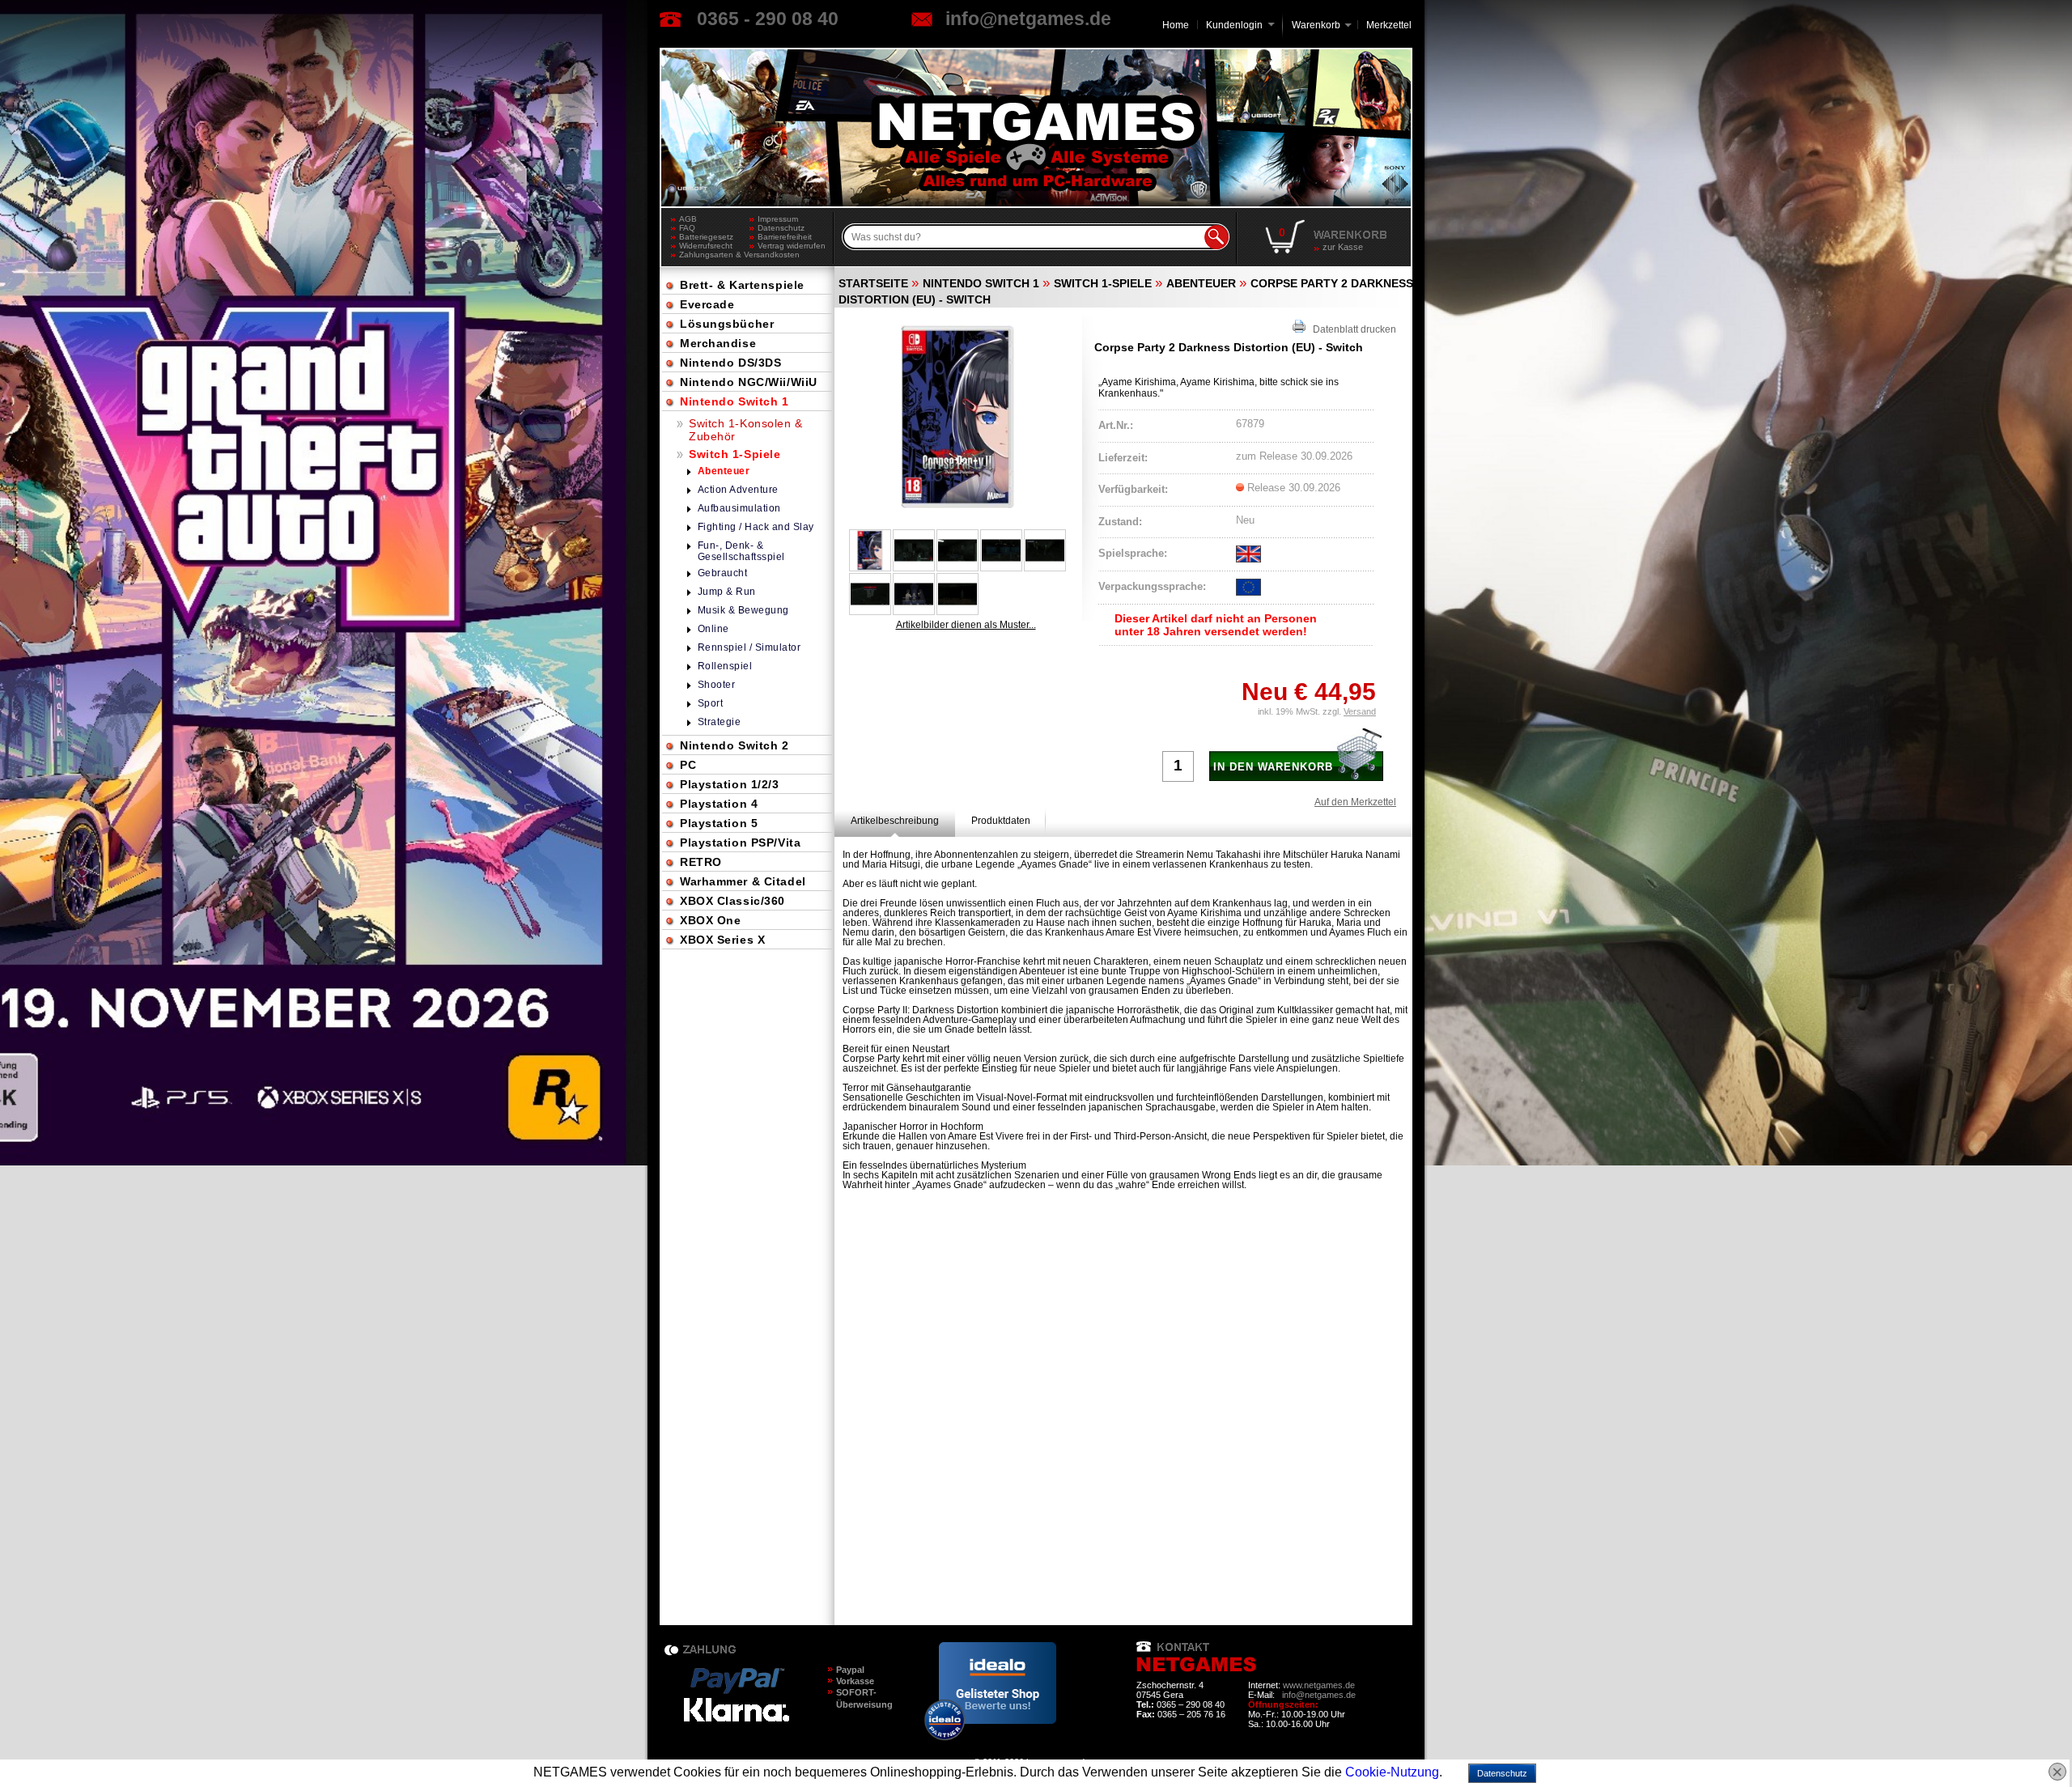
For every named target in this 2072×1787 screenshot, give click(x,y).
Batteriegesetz (706, 237)
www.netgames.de (1319, 1685)
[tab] (895, 821)
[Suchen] (1216, 237)
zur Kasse (1343, 247)
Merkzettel (1389, 25)
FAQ (687, 228)
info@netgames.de (1028, 19)
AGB (688, 219)
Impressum (778, 219)
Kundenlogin (1240, 25)
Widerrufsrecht (706, 246)
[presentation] (895, 821)
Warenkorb (1316, 24)
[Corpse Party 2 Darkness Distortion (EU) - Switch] (957, 417)
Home (1176, 25)
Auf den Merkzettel (1355, 802)
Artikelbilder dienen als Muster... (966, 625)
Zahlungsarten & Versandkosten (714, 255)
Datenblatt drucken (1351, 329)
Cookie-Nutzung (1392, 1772)
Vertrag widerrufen (792, 246)
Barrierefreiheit (785, 237)
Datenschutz (781, 228)
